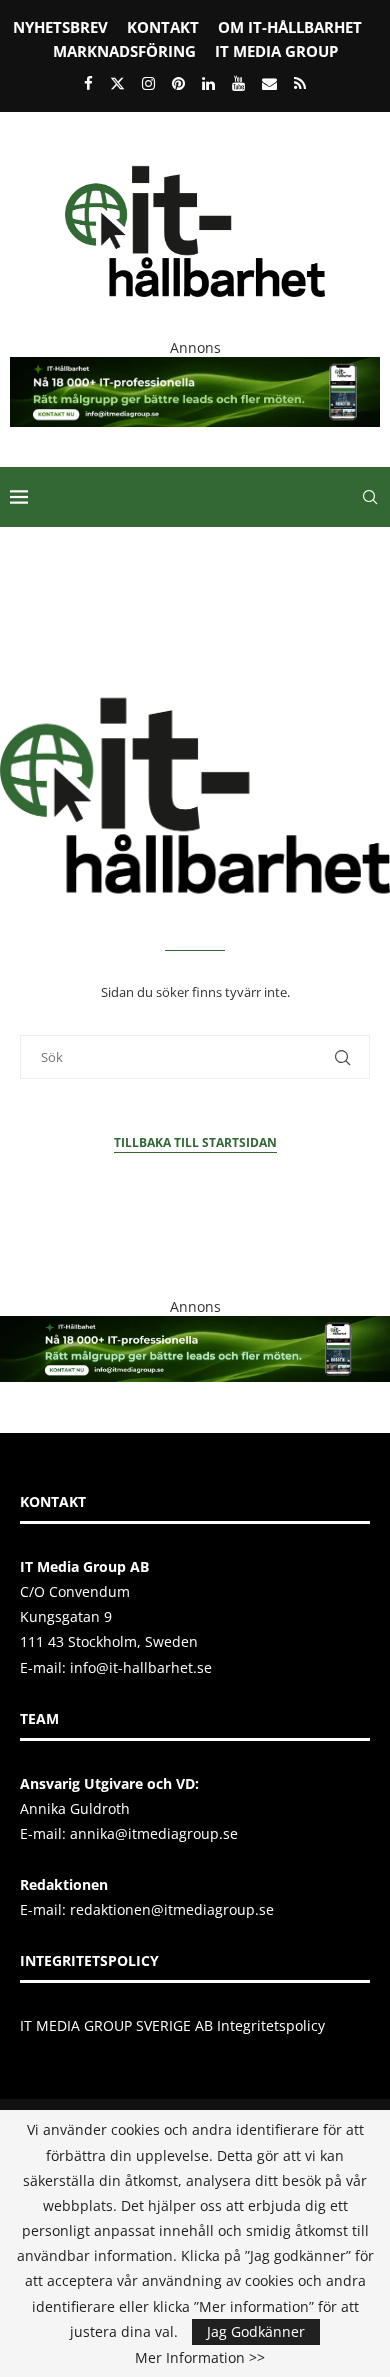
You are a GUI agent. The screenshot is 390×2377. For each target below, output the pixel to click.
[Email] (269, 83)
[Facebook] (88, 83)
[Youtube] (238, 83)
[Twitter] (117, 83)
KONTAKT (163, 27)
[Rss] (300, 83)
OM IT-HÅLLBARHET (290, 27)
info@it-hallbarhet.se (141, 1667)
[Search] (370, 497)
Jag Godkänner (256, 2331)
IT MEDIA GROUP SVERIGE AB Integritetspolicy (172, 2025)
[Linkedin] (208, 83)
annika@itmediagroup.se (154, 1833)
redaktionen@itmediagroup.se (172, 1909)
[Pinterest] (178, 83)
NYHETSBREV (60, 27)
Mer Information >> (200, 2358)
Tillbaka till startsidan (195, 1142)
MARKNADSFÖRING (124, 51)
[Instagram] (148, 83)
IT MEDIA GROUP (276, 51)
